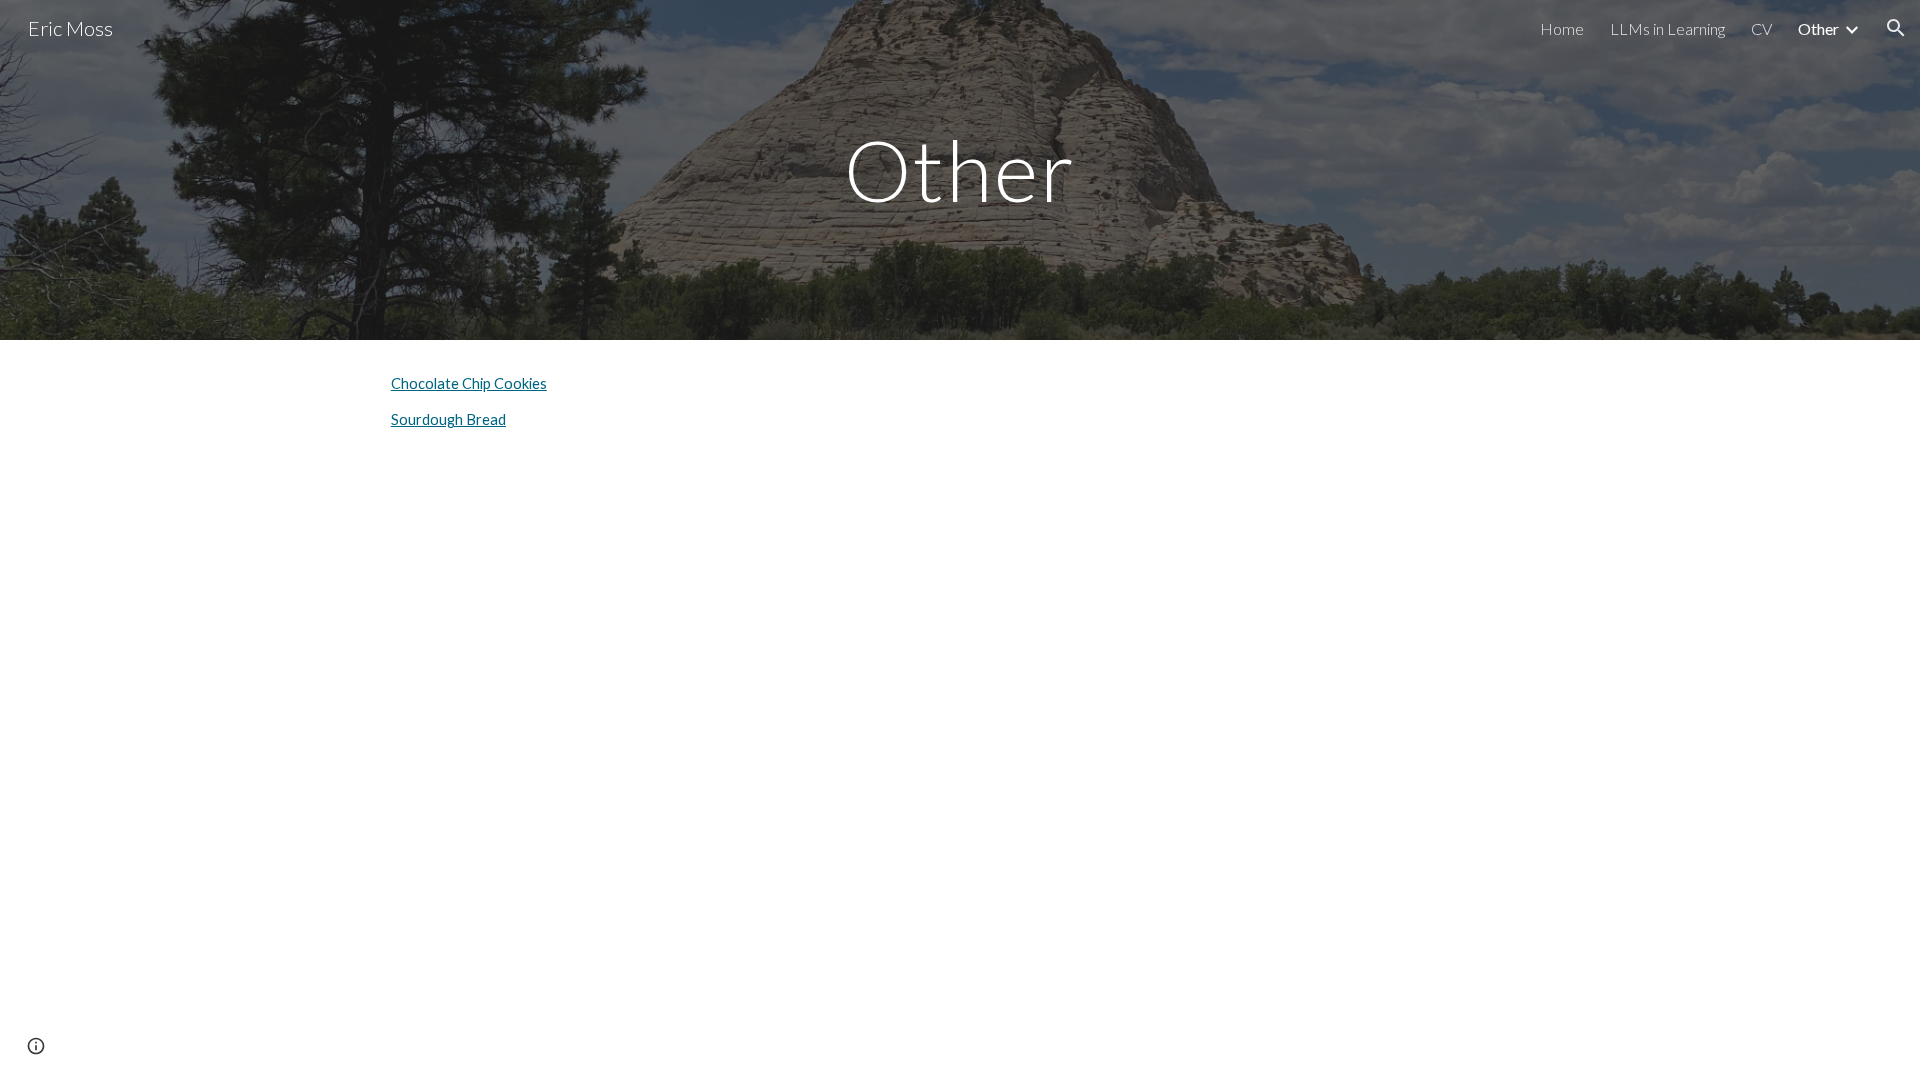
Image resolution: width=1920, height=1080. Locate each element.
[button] (1896, 28)
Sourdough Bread (448, 419)
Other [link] (1818, 28)
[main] (960, 169)
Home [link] (1562, 28)
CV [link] (1761, 28)
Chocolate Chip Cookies (469, 383)
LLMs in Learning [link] (1667, 28)
